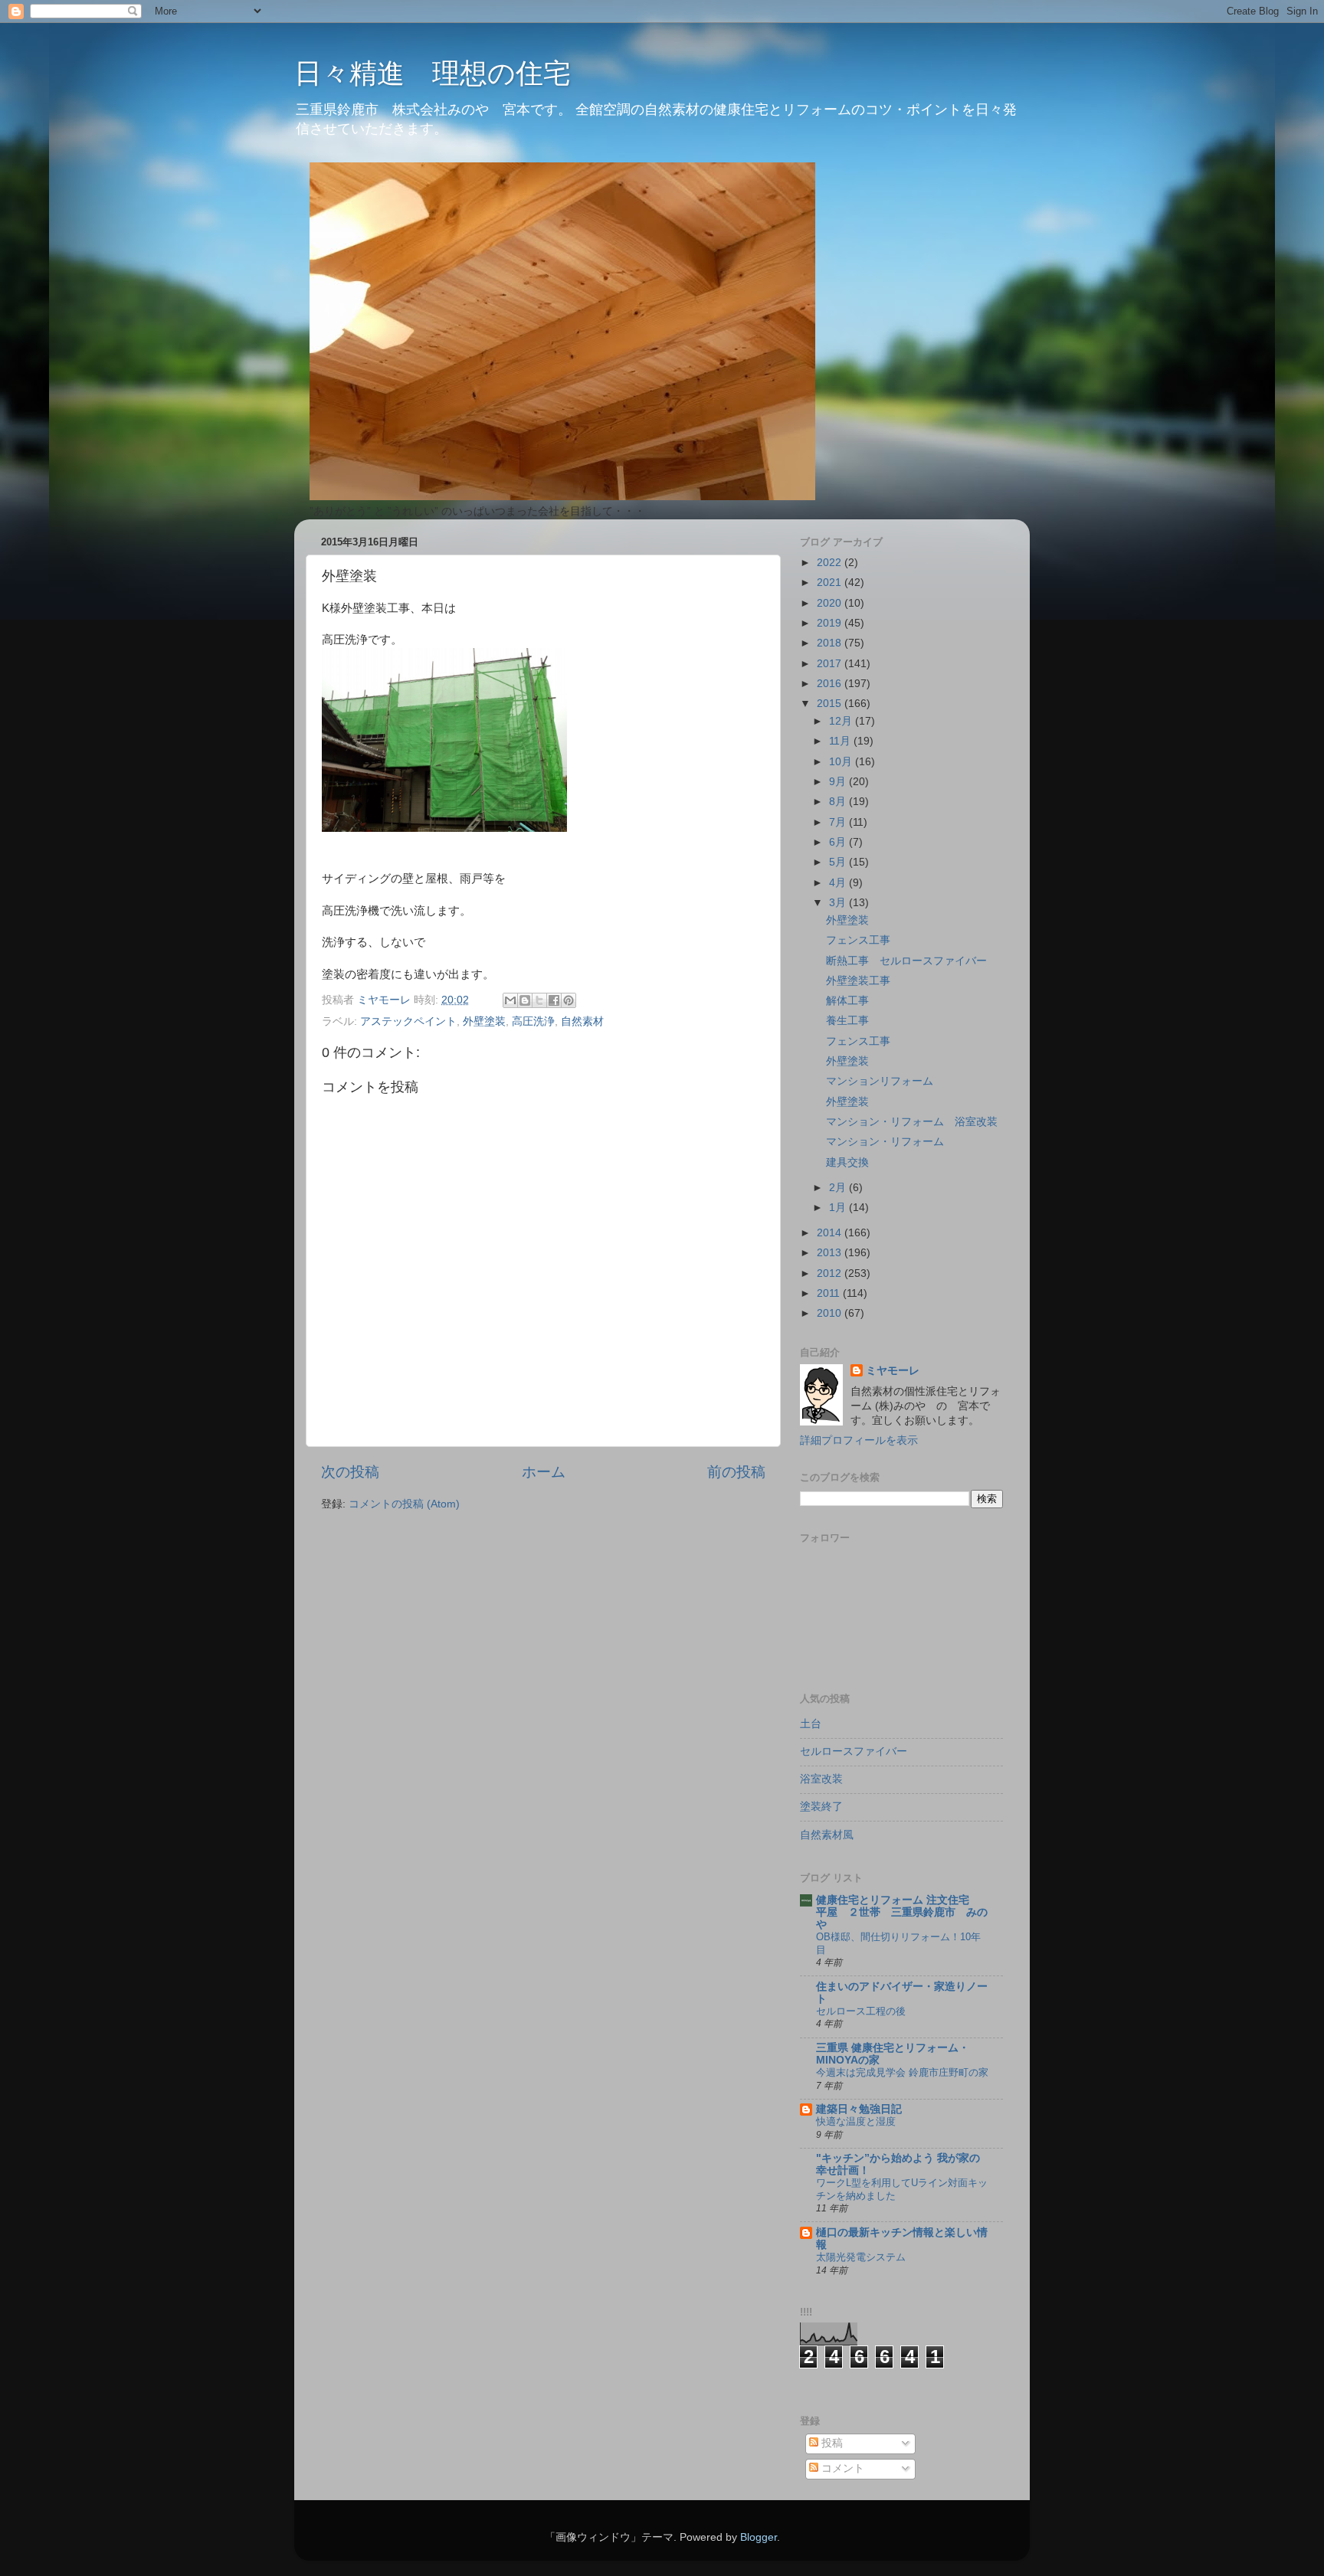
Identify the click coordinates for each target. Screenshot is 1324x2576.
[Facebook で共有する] (554, 1000)
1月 (839, 1208)
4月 (839, 883)
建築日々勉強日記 (859, 2109)
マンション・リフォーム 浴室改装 (912, 1122)
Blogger (759, 2537)
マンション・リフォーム (885, 1142)
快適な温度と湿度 (856, 2121)
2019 (831, 623)
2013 (831, 1253)
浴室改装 (821, 1779)
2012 (831, 1273)
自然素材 (582, 1021)
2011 (830, 1293)
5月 (839, 862)
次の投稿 (350, 1472)
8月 (839, 802)
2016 (831, 684)
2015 (831, 704)
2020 (831, 603)
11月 (841, 741)
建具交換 (847, 1162)
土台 (811, 1724)
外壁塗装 (484, 1021)
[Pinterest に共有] (569, 1000)
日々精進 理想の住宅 (433, 73)
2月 (839, 1188)
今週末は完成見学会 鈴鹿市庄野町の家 (902, 2072)
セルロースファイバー (854, 1751)
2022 (831, 563)
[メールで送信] (510, 1000)
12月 (842, 721)
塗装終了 (821, 1807)
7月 (839, 822)
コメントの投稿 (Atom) (404, 1504)
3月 (839, 903)
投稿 (831, 2443)
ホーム (544, 1472)
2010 (831, 1313)
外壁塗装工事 (858, 981)
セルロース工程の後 (861, 2011)
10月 (842, 762)
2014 (831, 1233)
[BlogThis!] (525, 1000)
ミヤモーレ (893, 1371)
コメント (841, 2468)
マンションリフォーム (885, 1081)
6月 (839, 842)
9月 (839, 782)
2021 (831, 583)
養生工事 (847, 1021)
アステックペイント (408, 1021)
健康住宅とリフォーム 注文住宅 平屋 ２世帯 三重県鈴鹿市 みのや (902, 1912)
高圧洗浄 (533, 1021)
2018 (831, 643)
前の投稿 (736, 1472)
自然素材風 (827, 1835)
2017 (831, 664)
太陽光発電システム (861, 2257)
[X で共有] (539, 1000)
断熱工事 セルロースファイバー (906, 961)
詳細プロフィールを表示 (859, 1440)
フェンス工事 (858, 940)
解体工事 (847, 1001)
